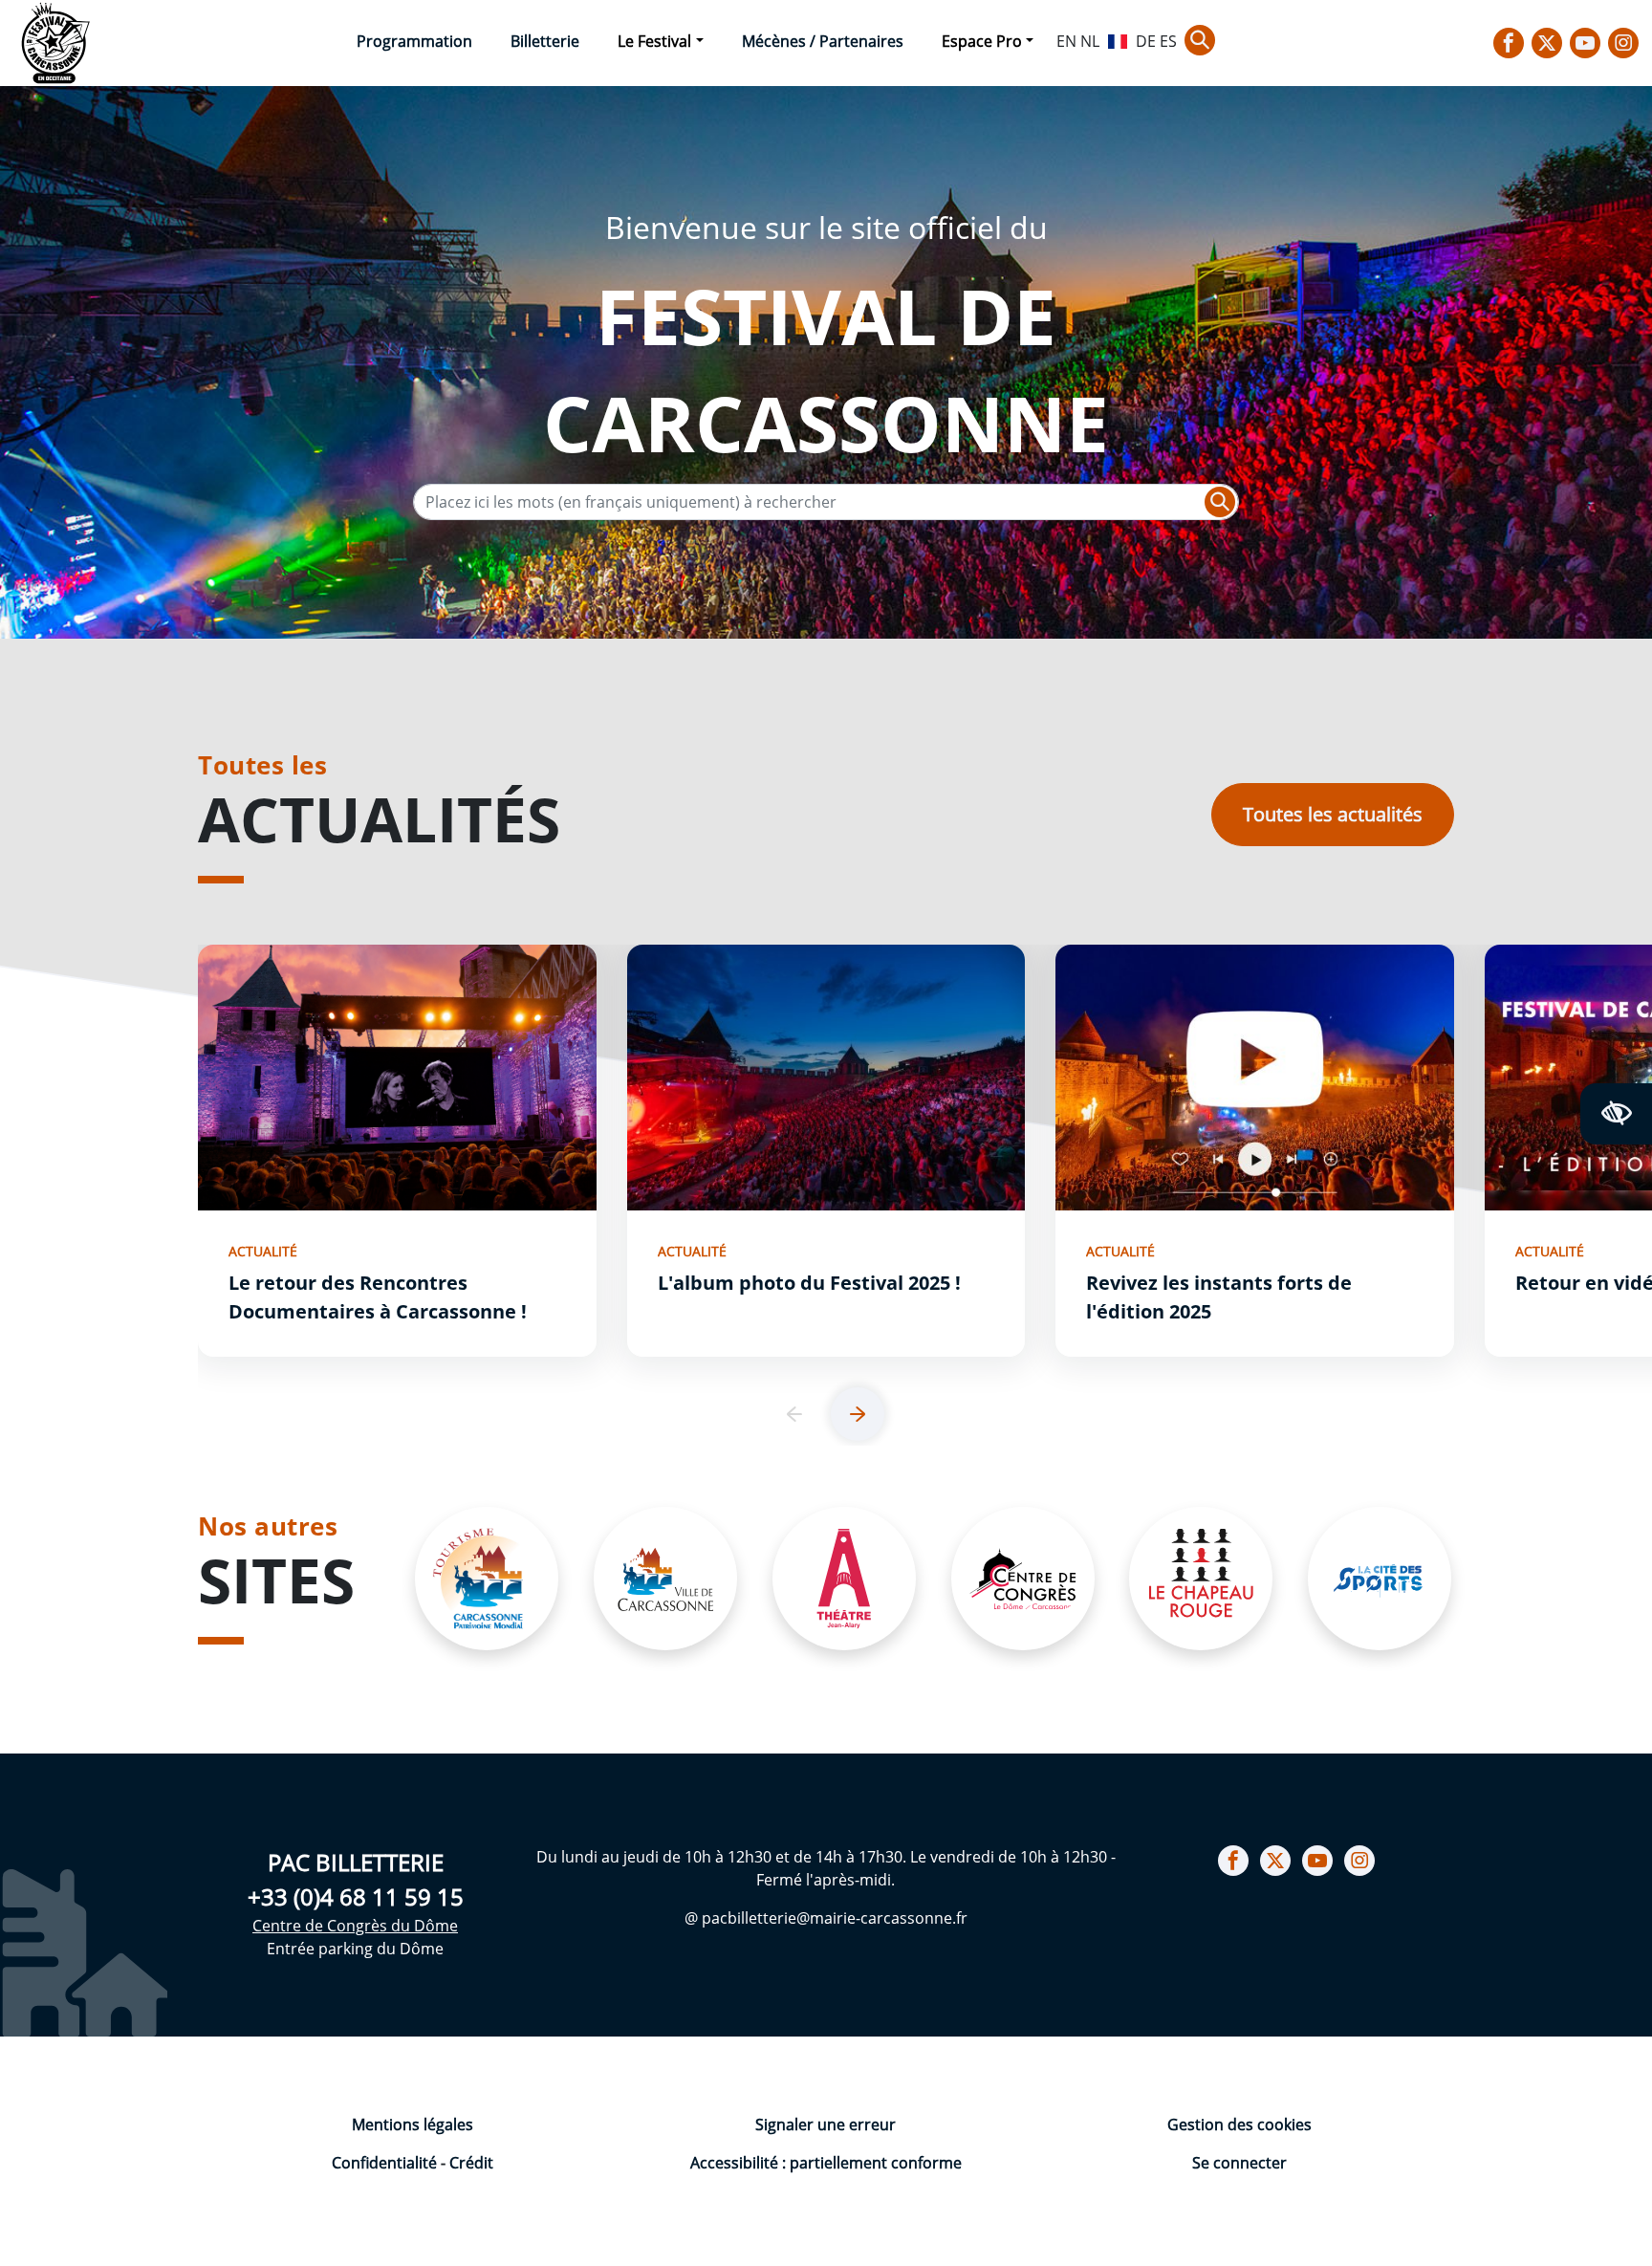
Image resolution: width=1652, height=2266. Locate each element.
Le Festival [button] (654, 41)
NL (1090, 41)
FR (1118, 39)
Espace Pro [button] (982, 41)
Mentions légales (413, 2124)
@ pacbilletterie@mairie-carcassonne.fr (826, 1918)
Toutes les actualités (1333, 814)
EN (1066, 41)
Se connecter (1239, 2163)
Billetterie (545, 41)
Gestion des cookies (1239, 2124)
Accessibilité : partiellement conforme (826, 2163)
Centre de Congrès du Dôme (355, 1926)
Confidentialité (386, 2163)
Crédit (471, 2163)
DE (1146, 41)
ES (1168, 41)
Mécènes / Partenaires (823, 41)
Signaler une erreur (826, 2124)
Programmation (414, 41)
